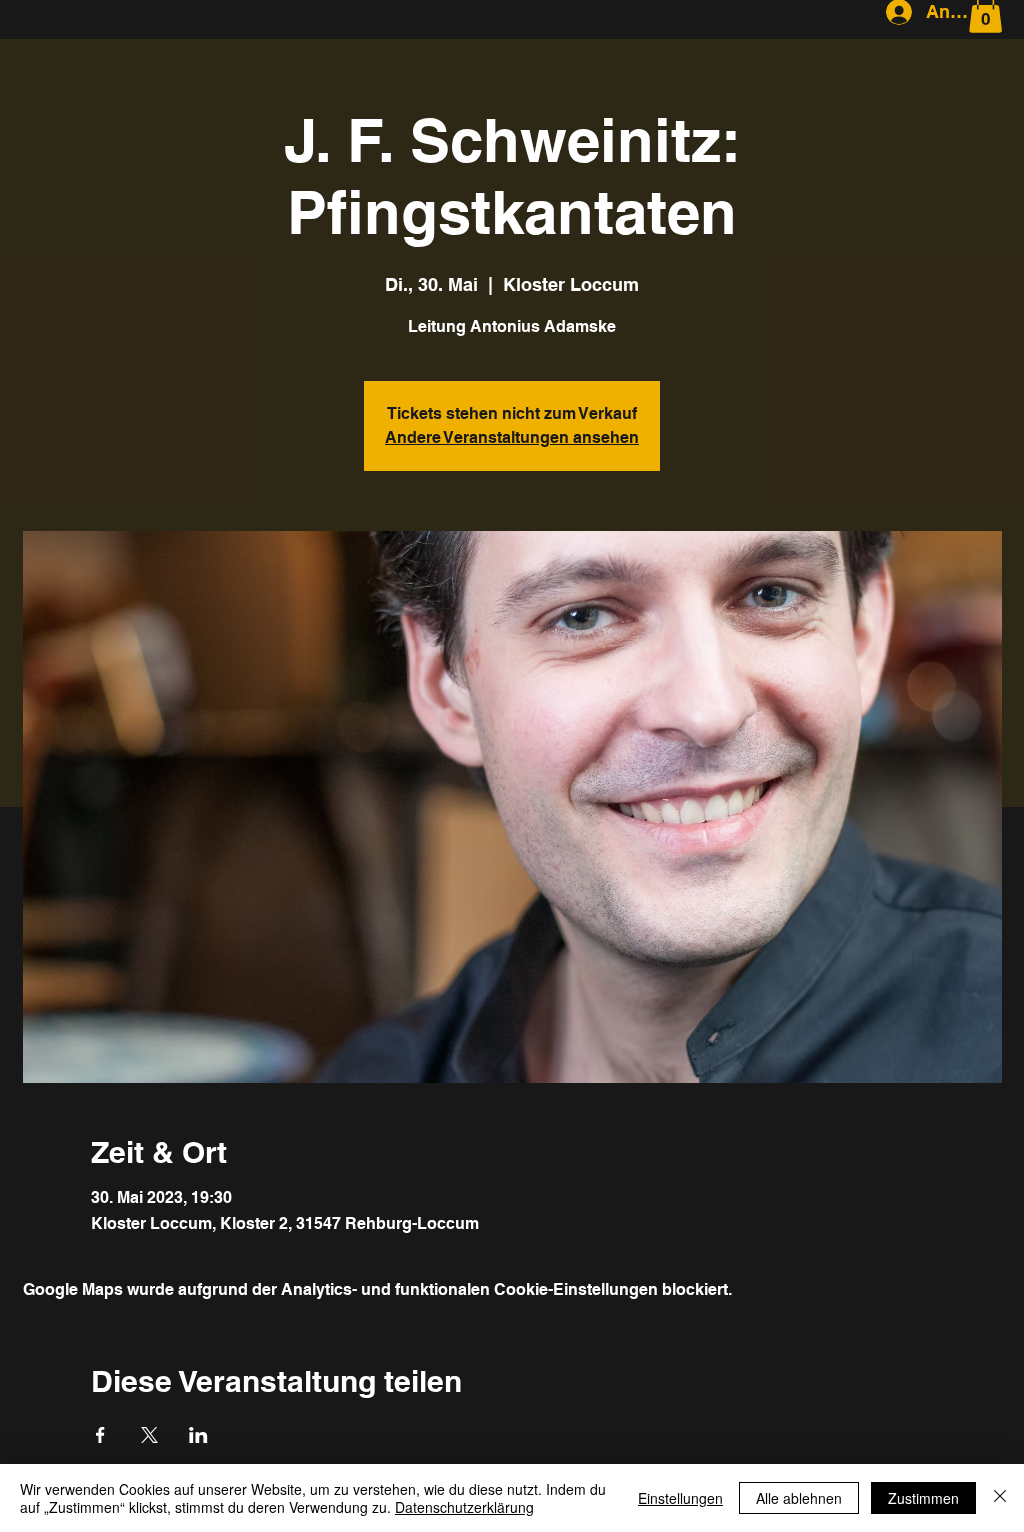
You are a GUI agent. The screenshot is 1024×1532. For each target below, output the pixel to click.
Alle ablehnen (799, 1498)
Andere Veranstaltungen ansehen (512, 437)
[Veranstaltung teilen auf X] (149, 1435)
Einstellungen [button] (680, 1498)
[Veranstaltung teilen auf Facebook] (100, 1435)
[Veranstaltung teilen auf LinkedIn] (198, 1435)
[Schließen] (1000, 1498)
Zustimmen (923, 1498)
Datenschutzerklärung (464, 1507)
